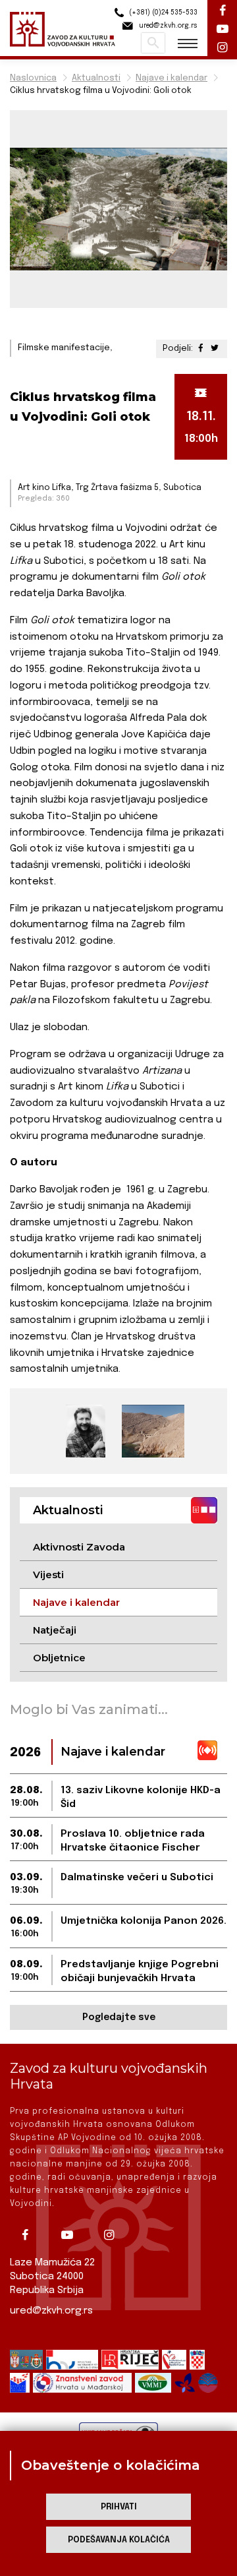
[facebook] (30, 2235)
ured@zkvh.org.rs (51, 2311)
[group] (86, 1431)
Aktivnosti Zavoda (79, 1547)
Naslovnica (33, 78)
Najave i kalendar (171, 78)
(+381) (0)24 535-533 (162, 13)
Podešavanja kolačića (119, 2540)
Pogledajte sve (119, 2017)
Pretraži (153, 43)
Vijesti (48, 1575)
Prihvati (119, 2507)
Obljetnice (59, 1658)
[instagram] (114, 2235)
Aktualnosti (96, 78)
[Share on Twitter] (215, 349)
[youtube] (72, 2235)
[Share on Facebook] (202, 349)
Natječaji (55, 1630)
